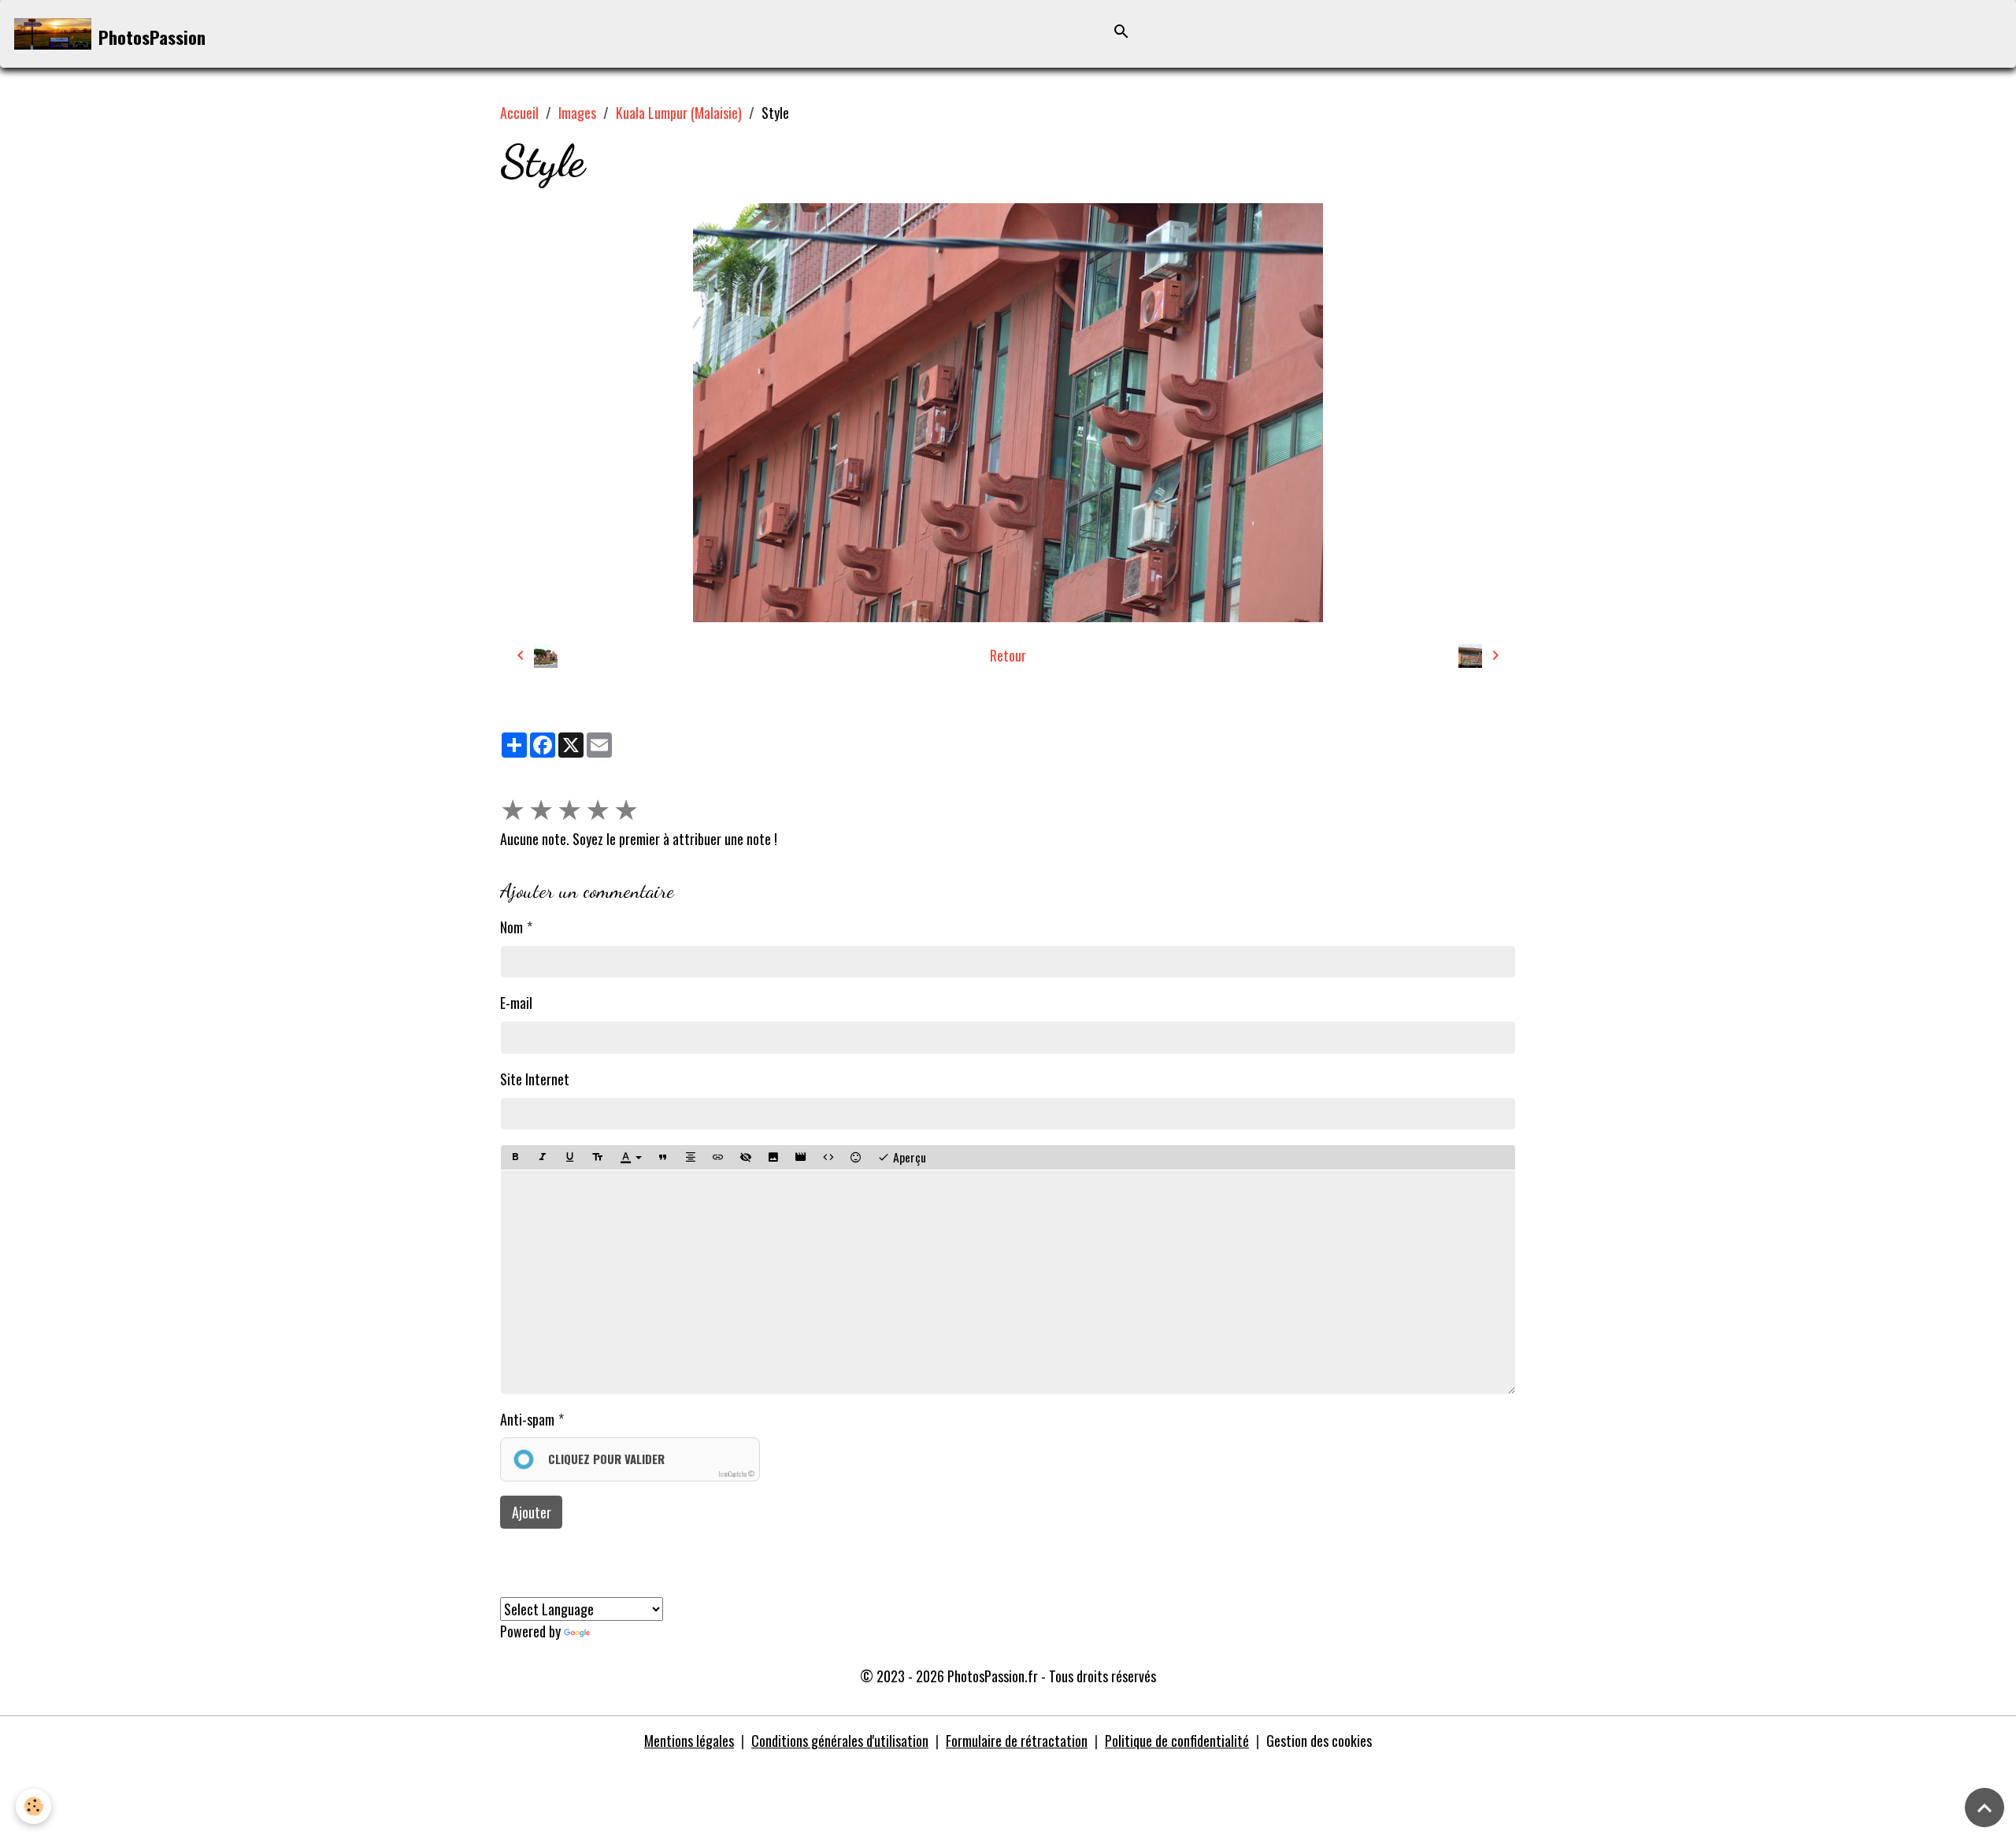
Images (577, 113)
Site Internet (535, 1079)
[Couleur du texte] (631, 1158)
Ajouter (532, 1512)
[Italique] (543, 1157)
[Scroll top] (1984, 1807)
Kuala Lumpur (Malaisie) (679, 113)
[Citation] (663, 1157)
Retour (1008, 655)
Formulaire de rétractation (1017, 1741)
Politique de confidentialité (1177, 1741)
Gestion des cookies (1319, 1741)
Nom (511, 927)
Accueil (519, 113)
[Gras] (515, 1157)
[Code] (828, 1157)
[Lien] (718, 1157)
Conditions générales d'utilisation (840, 1741)
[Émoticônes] (856, 1157)
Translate (618, 1631)
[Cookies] (33, 1806)
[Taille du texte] (598, 1157)
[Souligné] (570, 1157)
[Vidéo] (801, 1157)
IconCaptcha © (736, 1474)
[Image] (773, 1157)
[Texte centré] (691, 1157)
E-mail (516, 1003)
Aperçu (908, 1157)
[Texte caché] (746, 1157)
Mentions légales (689, 1741)
